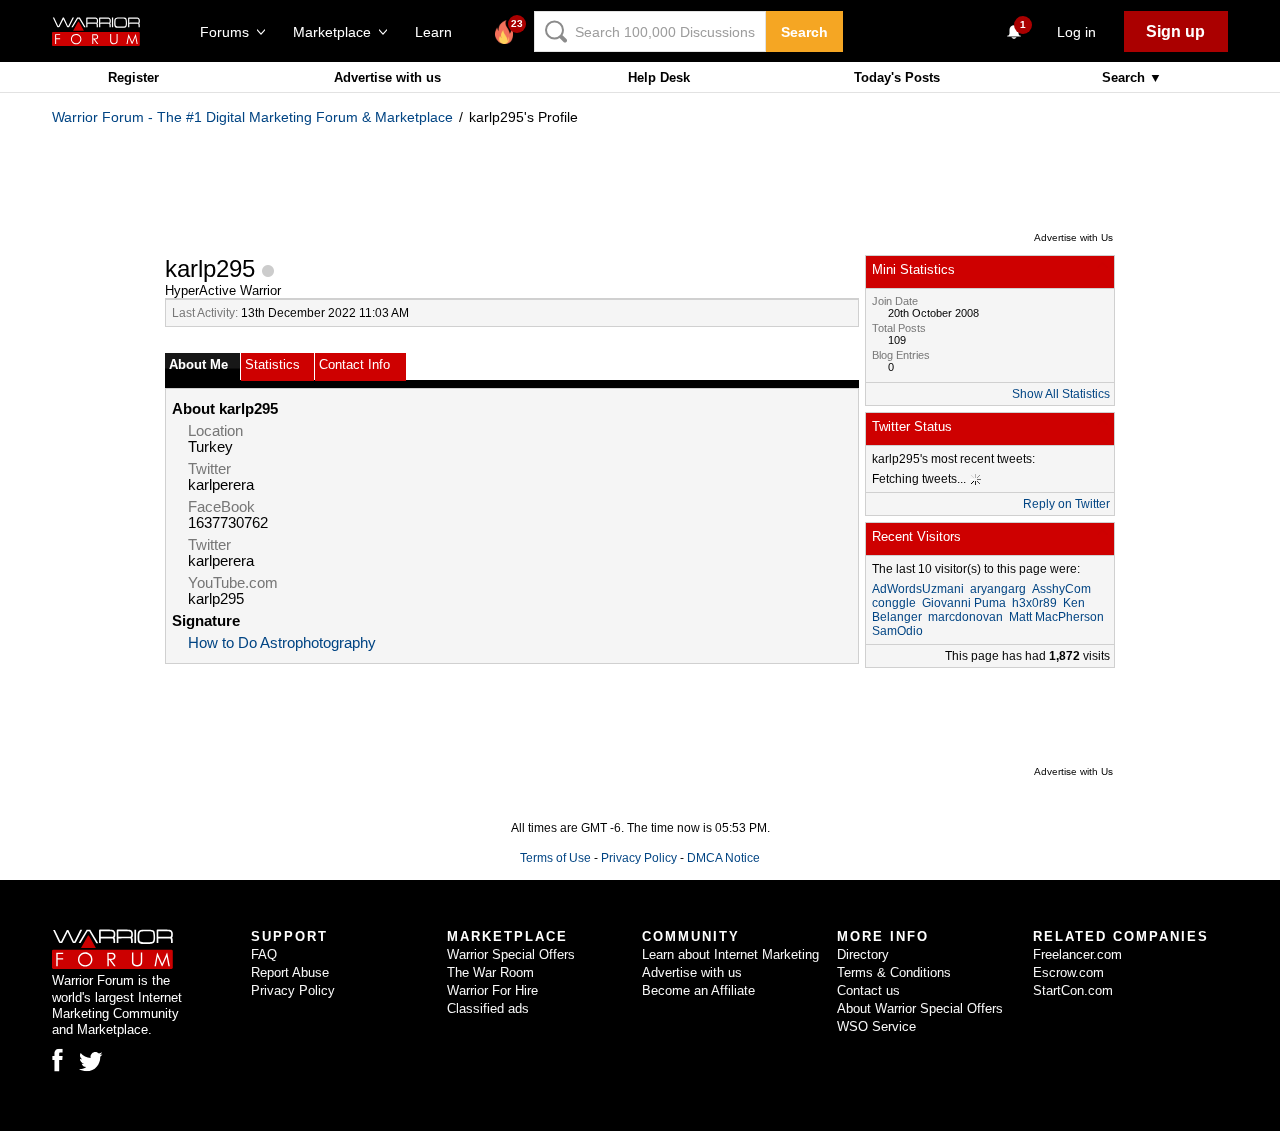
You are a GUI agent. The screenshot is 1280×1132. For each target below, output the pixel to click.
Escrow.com (1068, 972)
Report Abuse (290, 972)
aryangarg (998, 589)
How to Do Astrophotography (282, 643)
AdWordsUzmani (918, 589)
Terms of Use (555, 858)
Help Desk (659, 77)
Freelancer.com (1077, 954)
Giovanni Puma (964, 603)
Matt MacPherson (1056, 617)
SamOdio (897, 631)
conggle (894, 603)
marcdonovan (965, 617)
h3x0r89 (1034, 603)
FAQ (264, 954)
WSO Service (876, 1026)
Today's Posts (897, 77)
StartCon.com (1073, 990)
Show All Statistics (1061, 394)
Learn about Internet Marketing (730, 954)
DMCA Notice (723, 858)
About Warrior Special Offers (920, 1008)
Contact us (868, 990)
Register (133, 77)
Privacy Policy (639, 858)
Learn (439, 32)
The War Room (490, 972)
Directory (863, 954)
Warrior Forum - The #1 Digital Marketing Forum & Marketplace (252, 117)
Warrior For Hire (492, 990)
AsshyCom (1061, 589)
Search (804, 32)
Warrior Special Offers (511, 954)
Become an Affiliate (698, 990)
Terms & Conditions (894, 972)
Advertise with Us (1073, 237)
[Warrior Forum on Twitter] (91, 1062)
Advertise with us (387, 77)
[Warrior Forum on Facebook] (57, 1060)
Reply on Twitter (1066, 504)
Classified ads (488, 1008)
